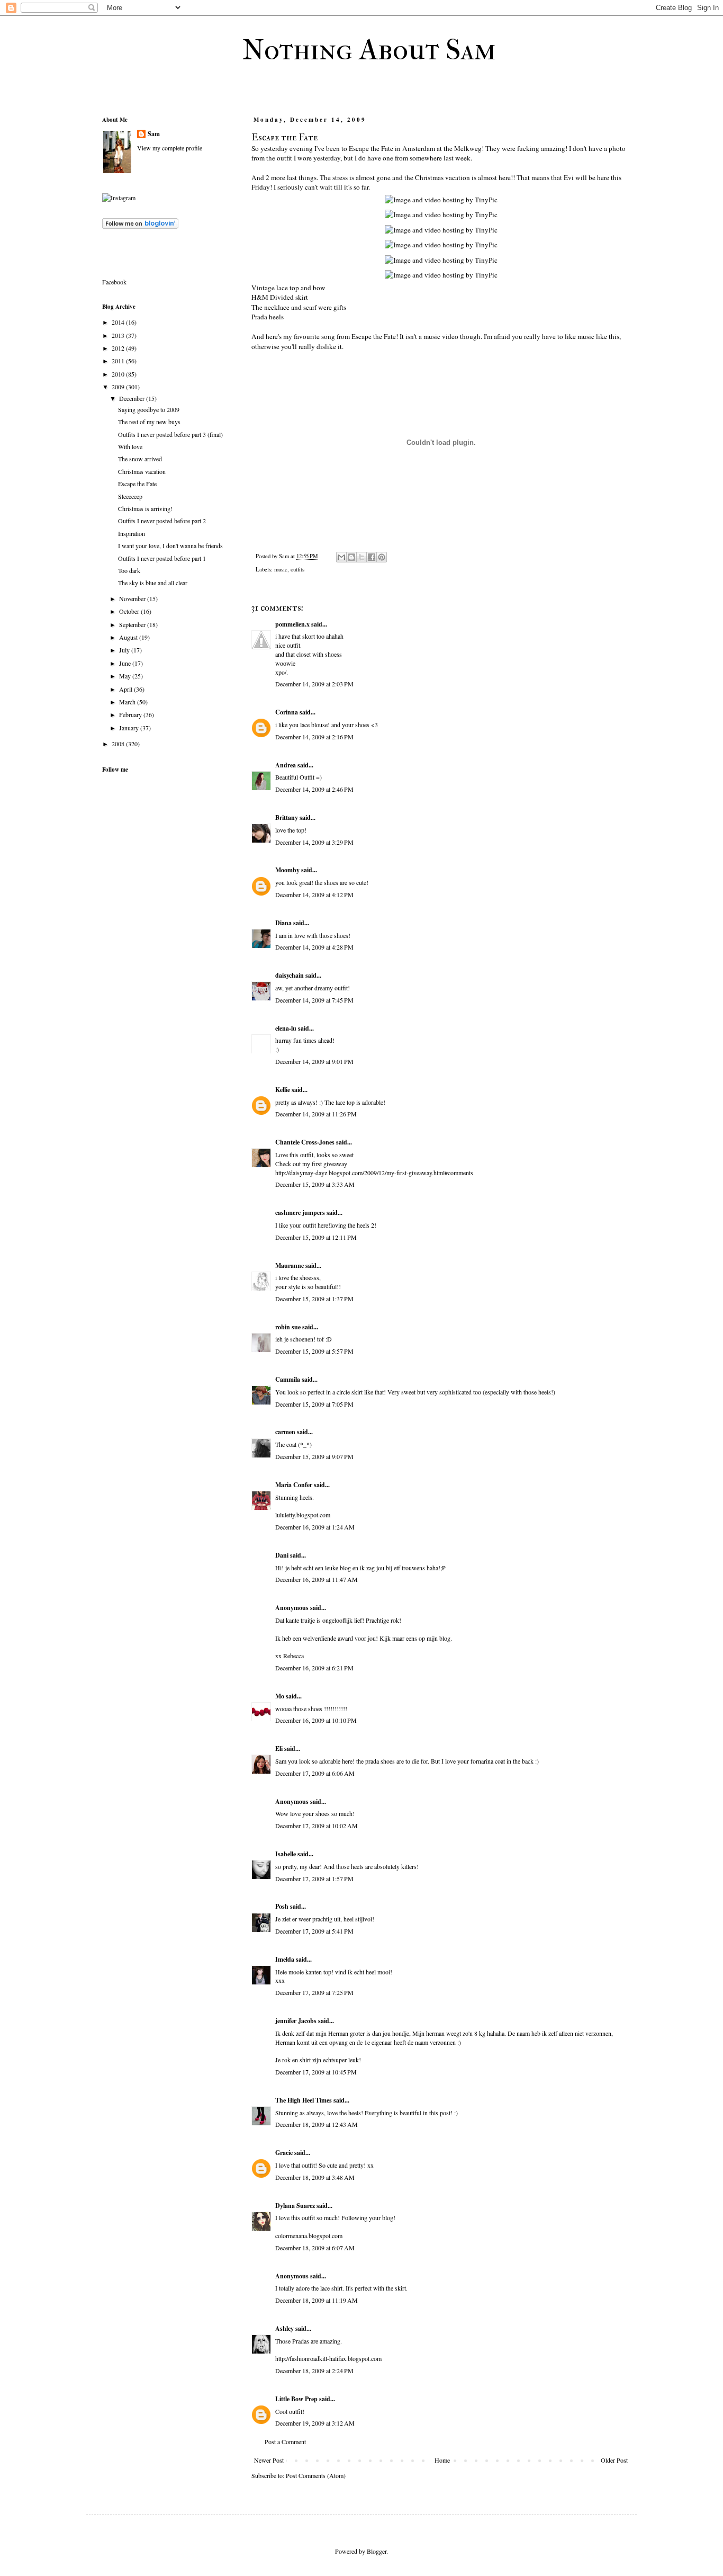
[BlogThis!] (351, 557)
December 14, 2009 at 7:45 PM (314, 1000)
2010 (119, 374)
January (130, 728)
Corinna (287, 712)
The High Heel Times (304, 2100)
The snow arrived (140, 459)
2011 (119, 361)
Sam (154, 134)
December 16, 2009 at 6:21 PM (314, 1668)
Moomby (287, 870)
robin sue (288, 1327)
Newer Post (269, 2460)
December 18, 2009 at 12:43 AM (317, 2124)
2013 (119, 335)
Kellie (283, 1090)
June (126, 663)
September (133, 624)
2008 (119, 744)
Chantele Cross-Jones (305, 1142)
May (126, 676)
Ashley (284, 2328)
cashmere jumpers (300, 1213)
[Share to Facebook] (372, 557)
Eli (279, 1748)
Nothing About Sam (369, 50)
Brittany (287, 817)
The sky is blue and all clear (153, 583)
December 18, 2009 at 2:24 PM (314, 2371)
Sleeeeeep (130, 496)
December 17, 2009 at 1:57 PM (314, 1879)
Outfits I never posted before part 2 (162, 521)
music (281, 569)
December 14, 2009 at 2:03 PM (314, 684)
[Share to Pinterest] (382, 557)
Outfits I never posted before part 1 (162, 558)
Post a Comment (285, 2441)
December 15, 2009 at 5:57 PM (314, 1351)
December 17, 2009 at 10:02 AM (317, 1826)
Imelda (285, 1959)
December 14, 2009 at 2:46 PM (314, 789)
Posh (282, 1906)
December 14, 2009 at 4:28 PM (314, 947)
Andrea (286, 765)
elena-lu (286, 1028)
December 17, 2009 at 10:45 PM (316, 2072)
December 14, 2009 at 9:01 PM (314, 1061)
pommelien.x (292, 624)
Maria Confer (294, 1485)
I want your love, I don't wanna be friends (170, 545)
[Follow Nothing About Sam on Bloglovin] (140, 226)
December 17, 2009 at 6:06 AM (315, 1773)
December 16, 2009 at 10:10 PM (316, 1720)
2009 (119, 387)
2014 (119, 322)
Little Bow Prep (296, 2399)
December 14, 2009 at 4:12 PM (314, 895)
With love (130, 446)
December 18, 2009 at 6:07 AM (315, 2248)
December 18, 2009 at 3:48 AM (315, 2177)
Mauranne (290, 1265)
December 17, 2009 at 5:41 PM (314, 1931)
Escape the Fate (137, 484)
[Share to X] (361, 557)
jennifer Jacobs (296, 2021)
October (130, 611)
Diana (283, 923)
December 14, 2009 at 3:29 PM (314, 842)
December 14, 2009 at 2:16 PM (314, 737)
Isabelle (286, 1854)
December (133, 398)
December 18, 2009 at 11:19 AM (317, 2300)
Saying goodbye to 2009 (149, 409)
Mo (280, 1696)
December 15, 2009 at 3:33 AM (315, 1184)
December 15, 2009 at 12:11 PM (316, 1237)
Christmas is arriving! (145, 508)
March (128, 702)
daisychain (290, 975)
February (131, 714)
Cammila (288, 1379)
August (129, 637)
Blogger (377, 2551)
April (126, 689)
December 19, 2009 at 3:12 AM (315, 2423)
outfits (297, 569)
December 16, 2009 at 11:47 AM (317, 1579)
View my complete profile (170, 148)
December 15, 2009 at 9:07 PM (314, 1456)
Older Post (614, 2460)
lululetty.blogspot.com (303, 1515)
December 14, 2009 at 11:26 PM (316, 1114)
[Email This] (341, 557)
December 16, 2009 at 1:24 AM (315, 1527)
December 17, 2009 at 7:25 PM (314, 1992)
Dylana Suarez (295, 2206)
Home (442, 2460)
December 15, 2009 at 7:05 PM (314, 1404)
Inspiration (132, 533)
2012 (119, 348)
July (125, 650)
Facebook (114, 282)
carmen (285, 1432)
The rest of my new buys (149, 422)
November (133, 598)
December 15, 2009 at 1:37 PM (314, 1299)
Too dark (129, 570)
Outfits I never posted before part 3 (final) (170, 434)
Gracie (284, 2153)
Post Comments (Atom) (316, 2475)
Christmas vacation (142, 471)
